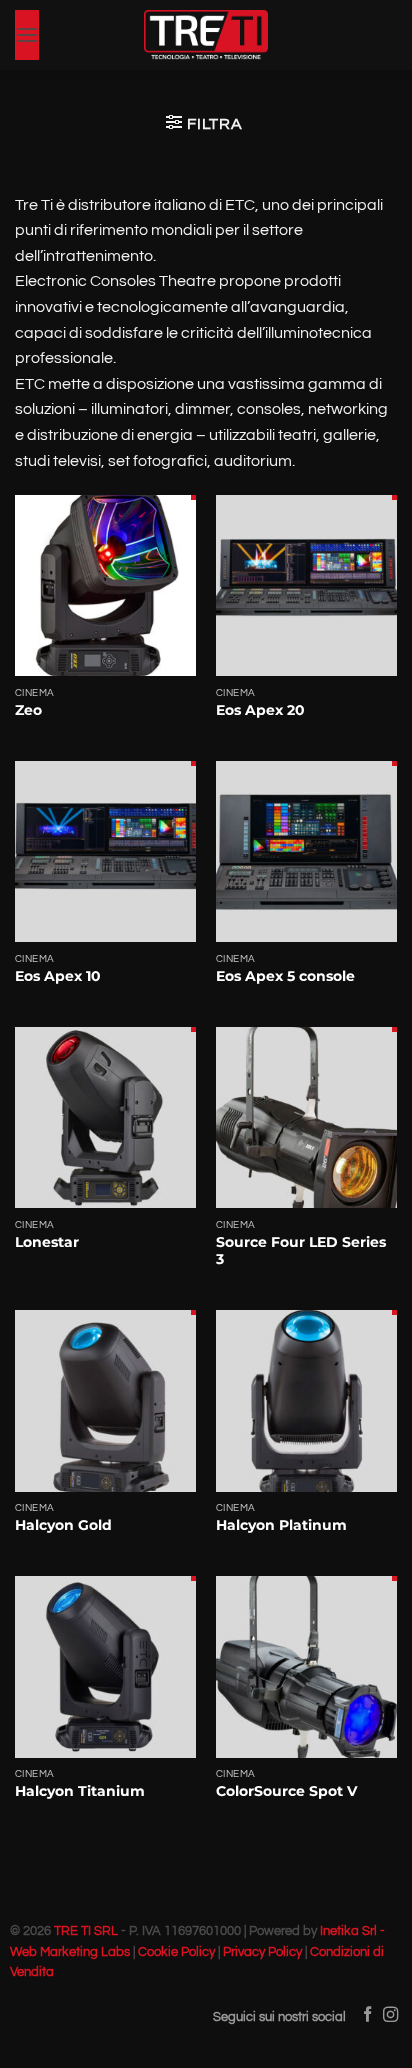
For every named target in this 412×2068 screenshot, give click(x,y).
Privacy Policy (262, 1952)
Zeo (28, 710)
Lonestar (47, 1242)
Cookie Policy (176, 1952)
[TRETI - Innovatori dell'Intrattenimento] (206, 35)
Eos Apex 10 (58, 976)
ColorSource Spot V (286, 1791)
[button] (27, 34)
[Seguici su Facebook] (367, 2015)
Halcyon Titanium (80, 1791)
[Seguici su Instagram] (390, 2015)
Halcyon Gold (63, 1525)
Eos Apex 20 (260, 710)
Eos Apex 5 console (285, 976)
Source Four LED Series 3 (301, 1251)
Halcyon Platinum (281, 1525)
